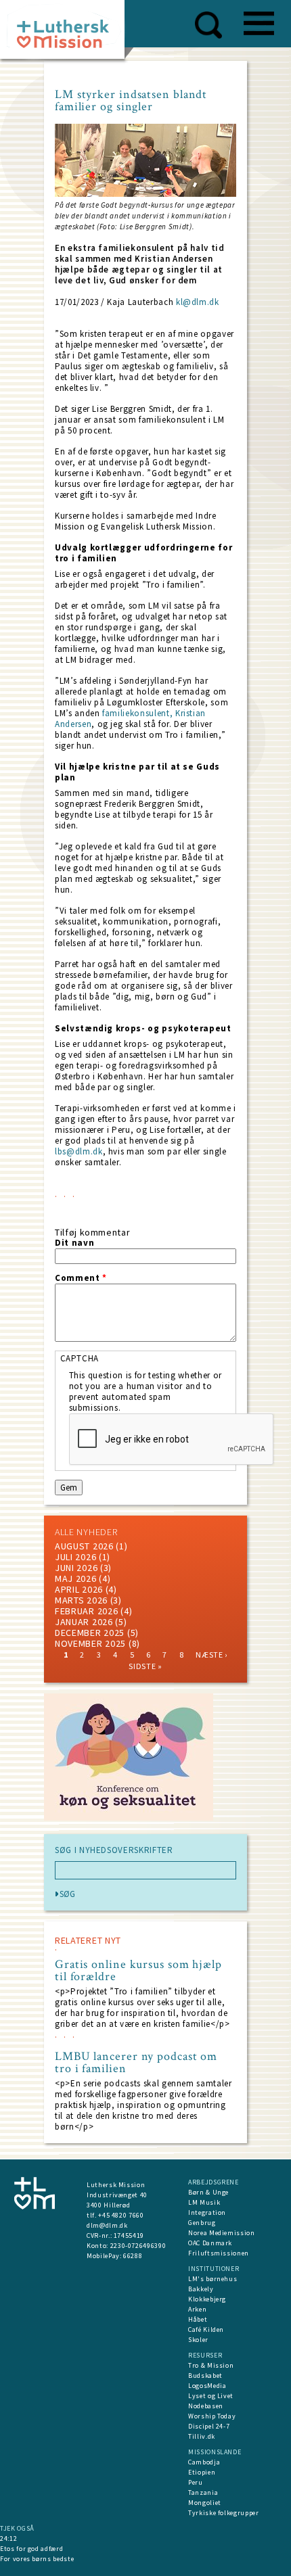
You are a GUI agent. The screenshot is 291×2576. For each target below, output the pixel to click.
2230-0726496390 (138, 2246)
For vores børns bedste (37, 2559)
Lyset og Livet (211, 2396)
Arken (197, 2309)
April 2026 (79, 1589)
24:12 (8, 2538)
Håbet (198, 2319)
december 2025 (90, 1633)
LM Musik (204, 2202)
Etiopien (202, 2472)
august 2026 (84, 1546)
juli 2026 (75, 1557)
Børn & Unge (208, 2192)
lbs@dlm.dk (79, 1151)
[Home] (67, 33)
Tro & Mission (211, 2365)
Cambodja (204, 2462)
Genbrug (202, 2223)
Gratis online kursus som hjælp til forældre (138, 1971)
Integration (207, 2212)
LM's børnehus (212, 2279)
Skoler (198, 2340)
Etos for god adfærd (31, 2549)
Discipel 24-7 (209, 2426)
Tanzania (203, 2492)
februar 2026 (86, 1611)
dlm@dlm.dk (107, 2225)
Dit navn (74, 1243)
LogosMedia (207, 2386)
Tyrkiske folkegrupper (224, 2513)
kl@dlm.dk (198, 302)
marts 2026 (81, 1600)
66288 (133, 2256)
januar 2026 (84, 1622)
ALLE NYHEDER (86, 1532)
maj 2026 (76, 1578)
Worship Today (212, 2416)
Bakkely (201, 2289)
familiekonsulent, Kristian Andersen (130, 719)
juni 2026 (76, 1568)
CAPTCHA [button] (80, 1358)
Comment (81, 1278)
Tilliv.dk (202, 2436)
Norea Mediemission (222, 2233)
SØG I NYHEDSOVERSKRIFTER (114, 1850)
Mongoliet (205, 2503)
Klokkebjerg (207, 2299)
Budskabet (205, 2375)
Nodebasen (206, 2406)
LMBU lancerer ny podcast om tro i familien (136, 2063)
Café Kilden (206, 2329)
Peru (196, 2482)
